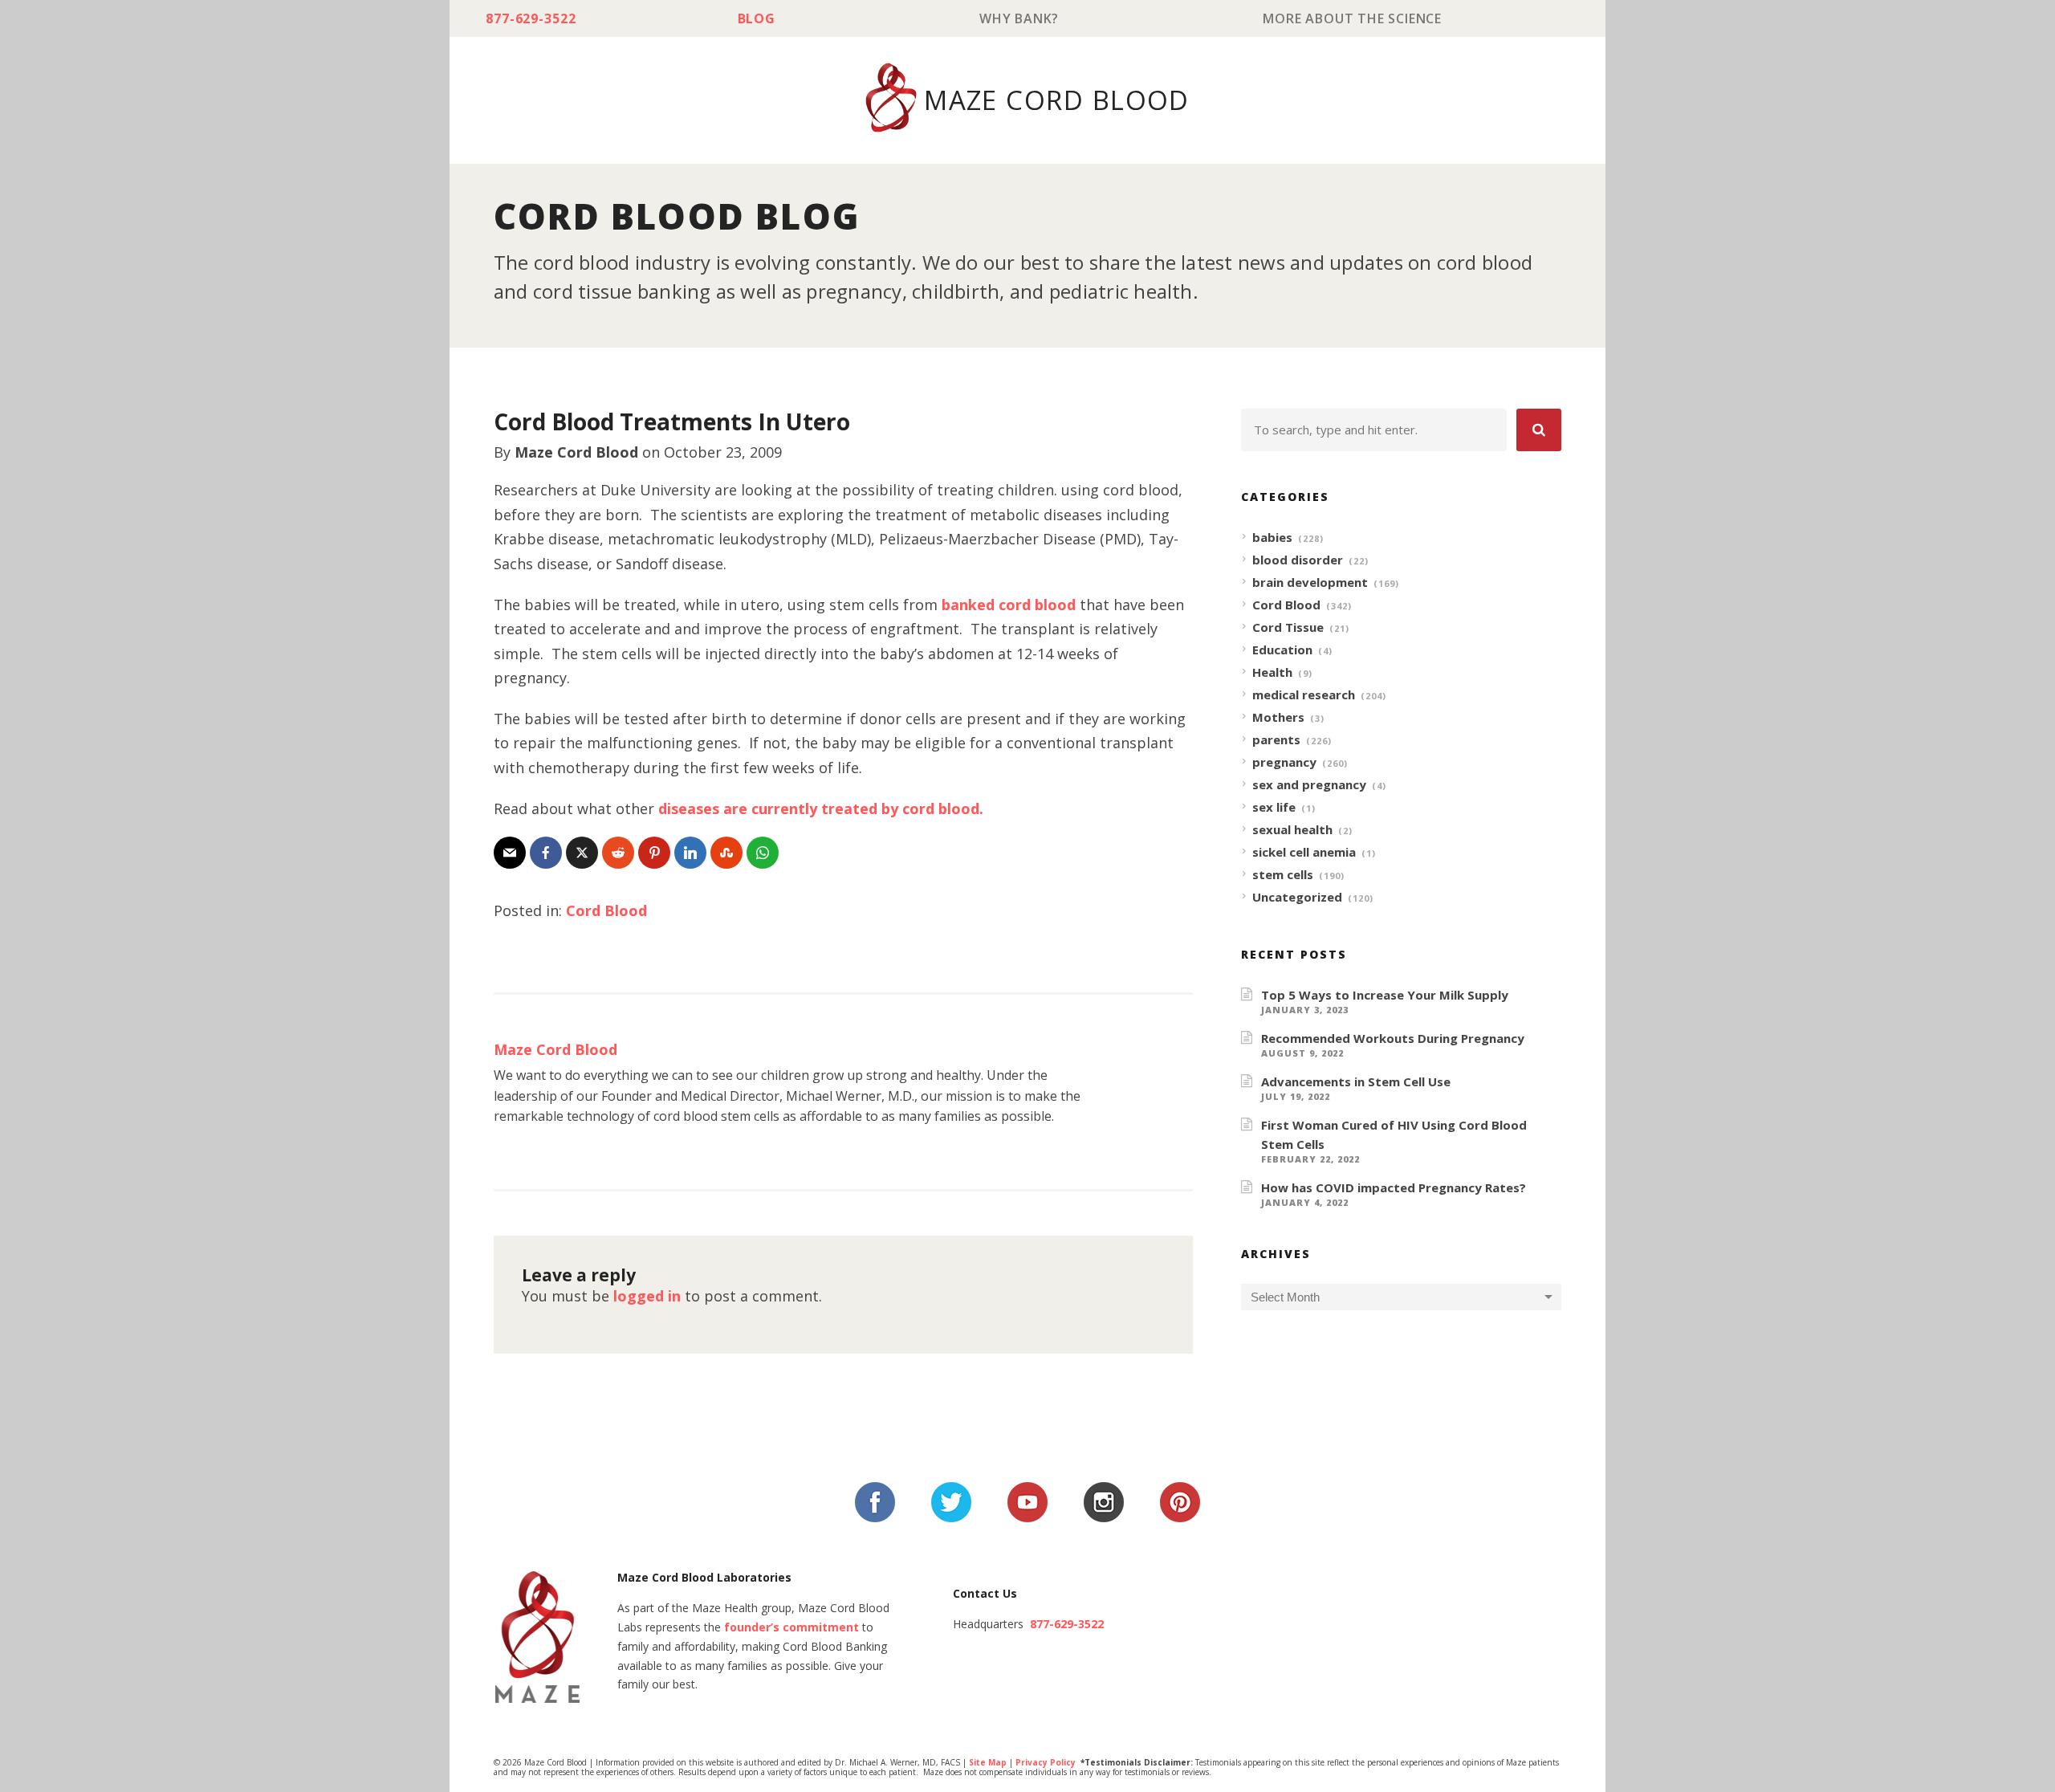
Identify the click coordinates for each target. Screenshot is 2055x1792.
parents (1276, 739)
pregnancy (1284, 762)
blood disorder (1298, 560)
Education (1282, 650)
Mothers (1278, 717)
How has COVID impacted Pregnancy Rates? (1394, 1187)
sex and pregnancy (1309, 784)
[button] (1539, 430)
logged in (647, 1296)
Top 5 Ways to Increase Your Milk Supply (1385, 995)
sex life (1274, 807)
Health (1272, 672)
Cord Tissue (1288, 627)
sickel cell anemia (1304, 852)
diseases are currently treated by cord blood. (821, 808)
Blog (757, 18)
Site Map (988, 1762)
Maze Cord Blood (576, 452)
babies (1272, 537)
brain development (1310, 582)
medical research (1304, 694)
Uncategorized (1297, 897)
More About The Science (1352, 18)
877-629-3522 (531, 18)
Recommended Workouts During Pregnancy (1393, 1038)
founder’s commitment (791, 1627)
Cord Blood (606, 910)
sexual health (1292, 829)
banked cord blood (1009, 605)
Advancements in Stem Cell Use (1356, 1081)
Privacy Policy (1046, 1762)
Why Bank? (1019, 18)
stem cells (1283, 874)
